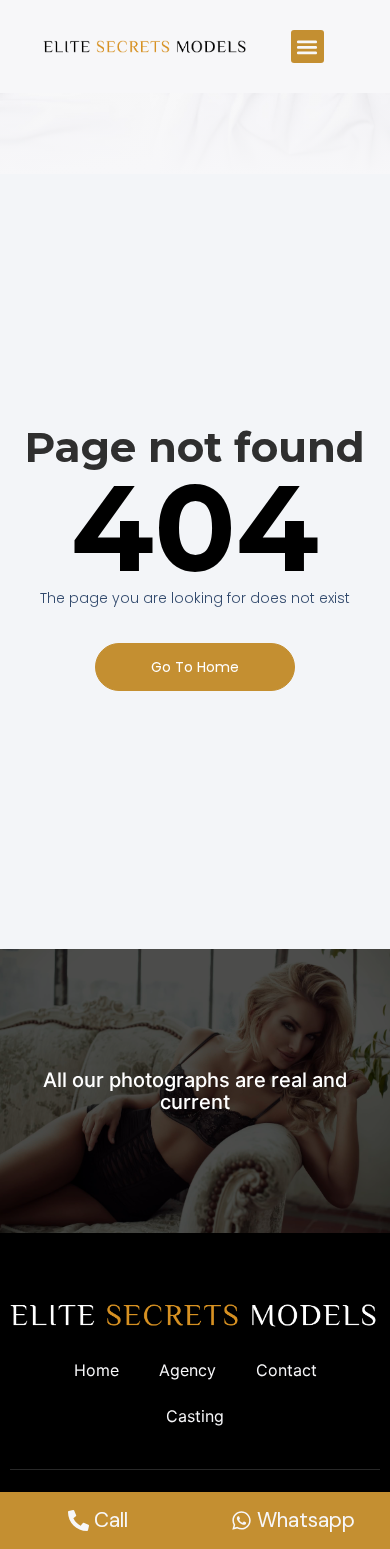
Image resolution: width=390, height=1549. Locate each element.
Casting (195, 1416)
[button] (307, 46)
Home (96, 1370)
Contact (286, 1370)
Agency (187, 1370)
